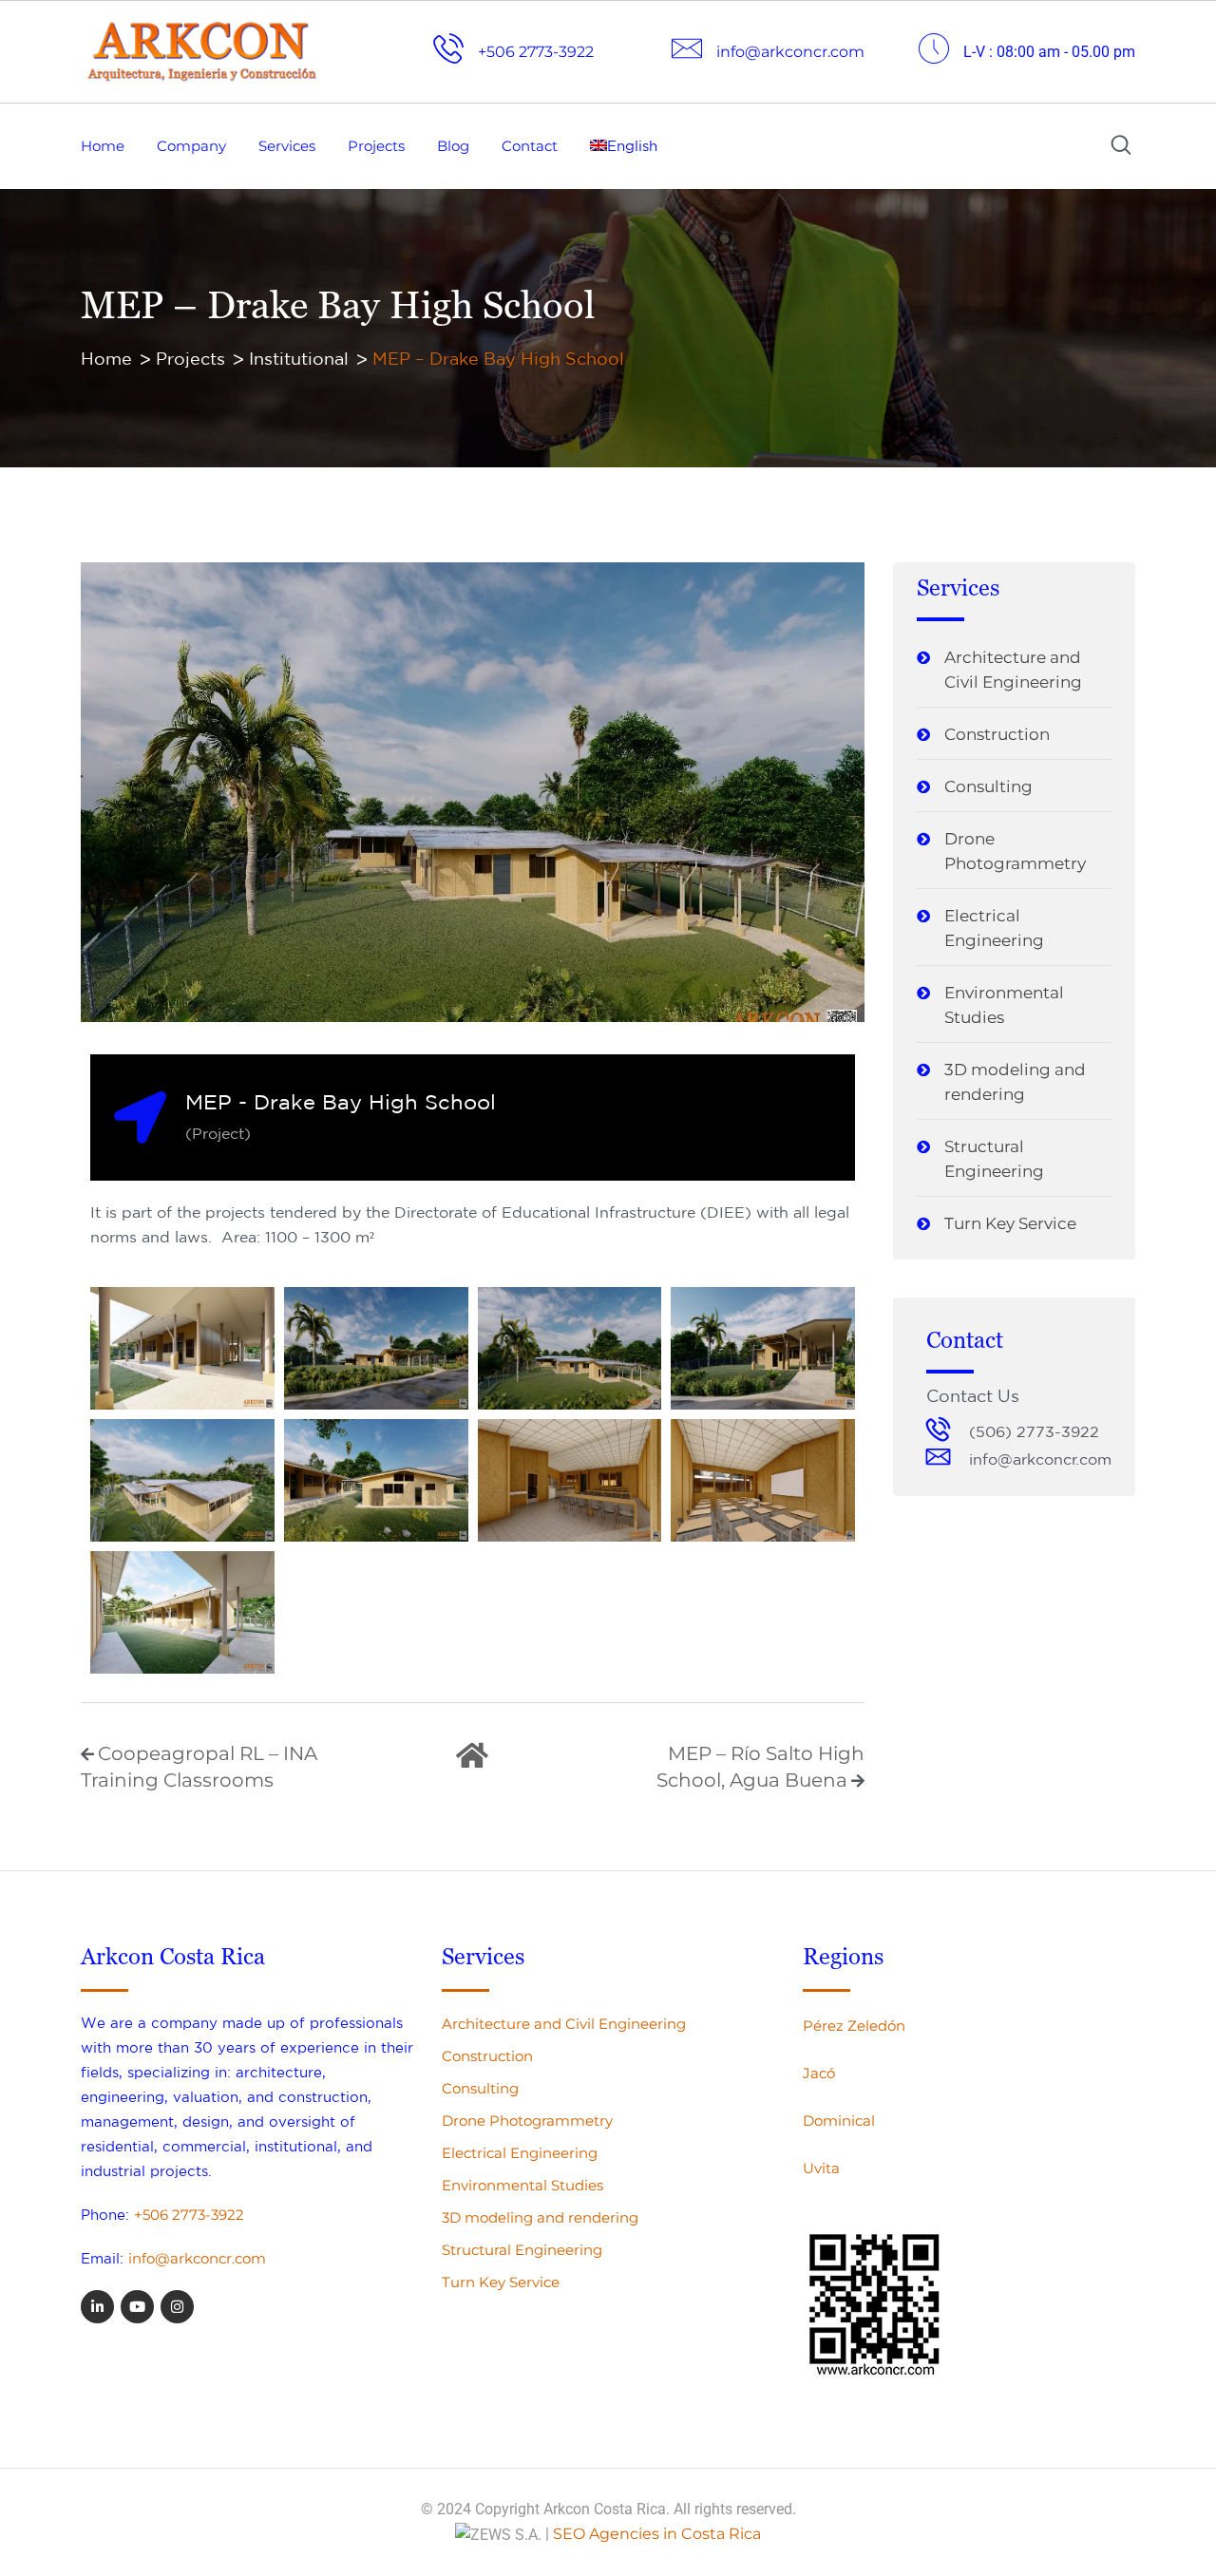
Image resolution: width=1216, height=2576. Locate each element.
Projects (376, 146)
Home (103, 146)
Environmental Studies (1004, 1005)
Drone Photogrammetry (1015, 851)
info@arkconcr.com (197, 2258)
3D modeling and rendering (1015, 1082)
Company (191, 146)
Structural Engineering (994, 1159)
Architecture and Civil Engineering (1013, 670)
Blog (453, 146)
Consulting (988, 786)
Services (287, 146)
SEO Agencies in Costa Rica (657, 2534)
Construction (997, 734)
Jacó (819, 2073)
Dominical (839, 2121)
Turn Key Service (1010, 1223)
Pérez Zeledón (854, 2026)
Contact (530, 146)
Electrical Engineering (994, 928)
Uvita (821, 2168)
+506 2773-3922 (189, 2215)
